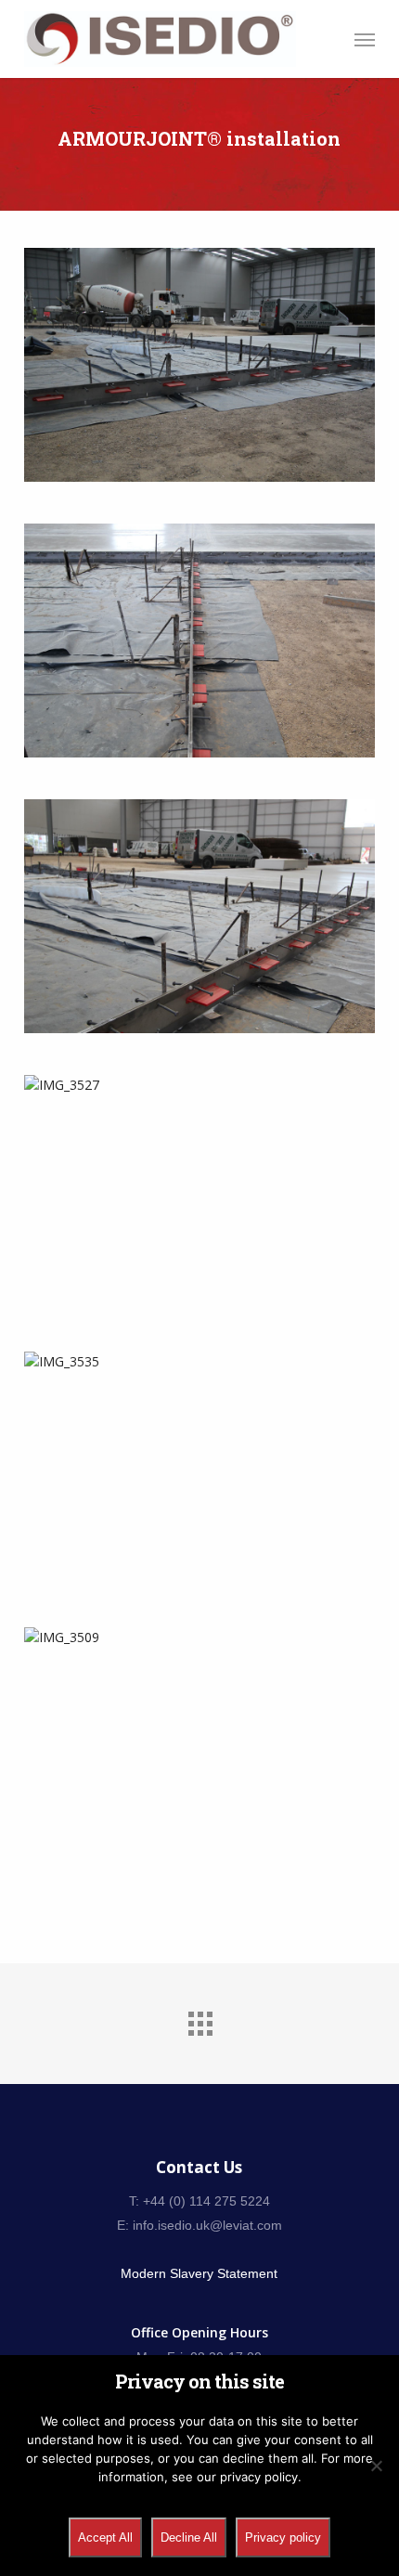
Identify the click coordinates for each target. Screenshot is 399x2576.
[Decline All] (376, 2466)
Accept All (105, 2537)
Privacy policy (283, 2537)
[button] (365, 39)
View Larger (204, 351)
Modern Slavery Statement (199, 2273)
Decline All (189, 2537)
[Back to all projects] (199, 2019)
